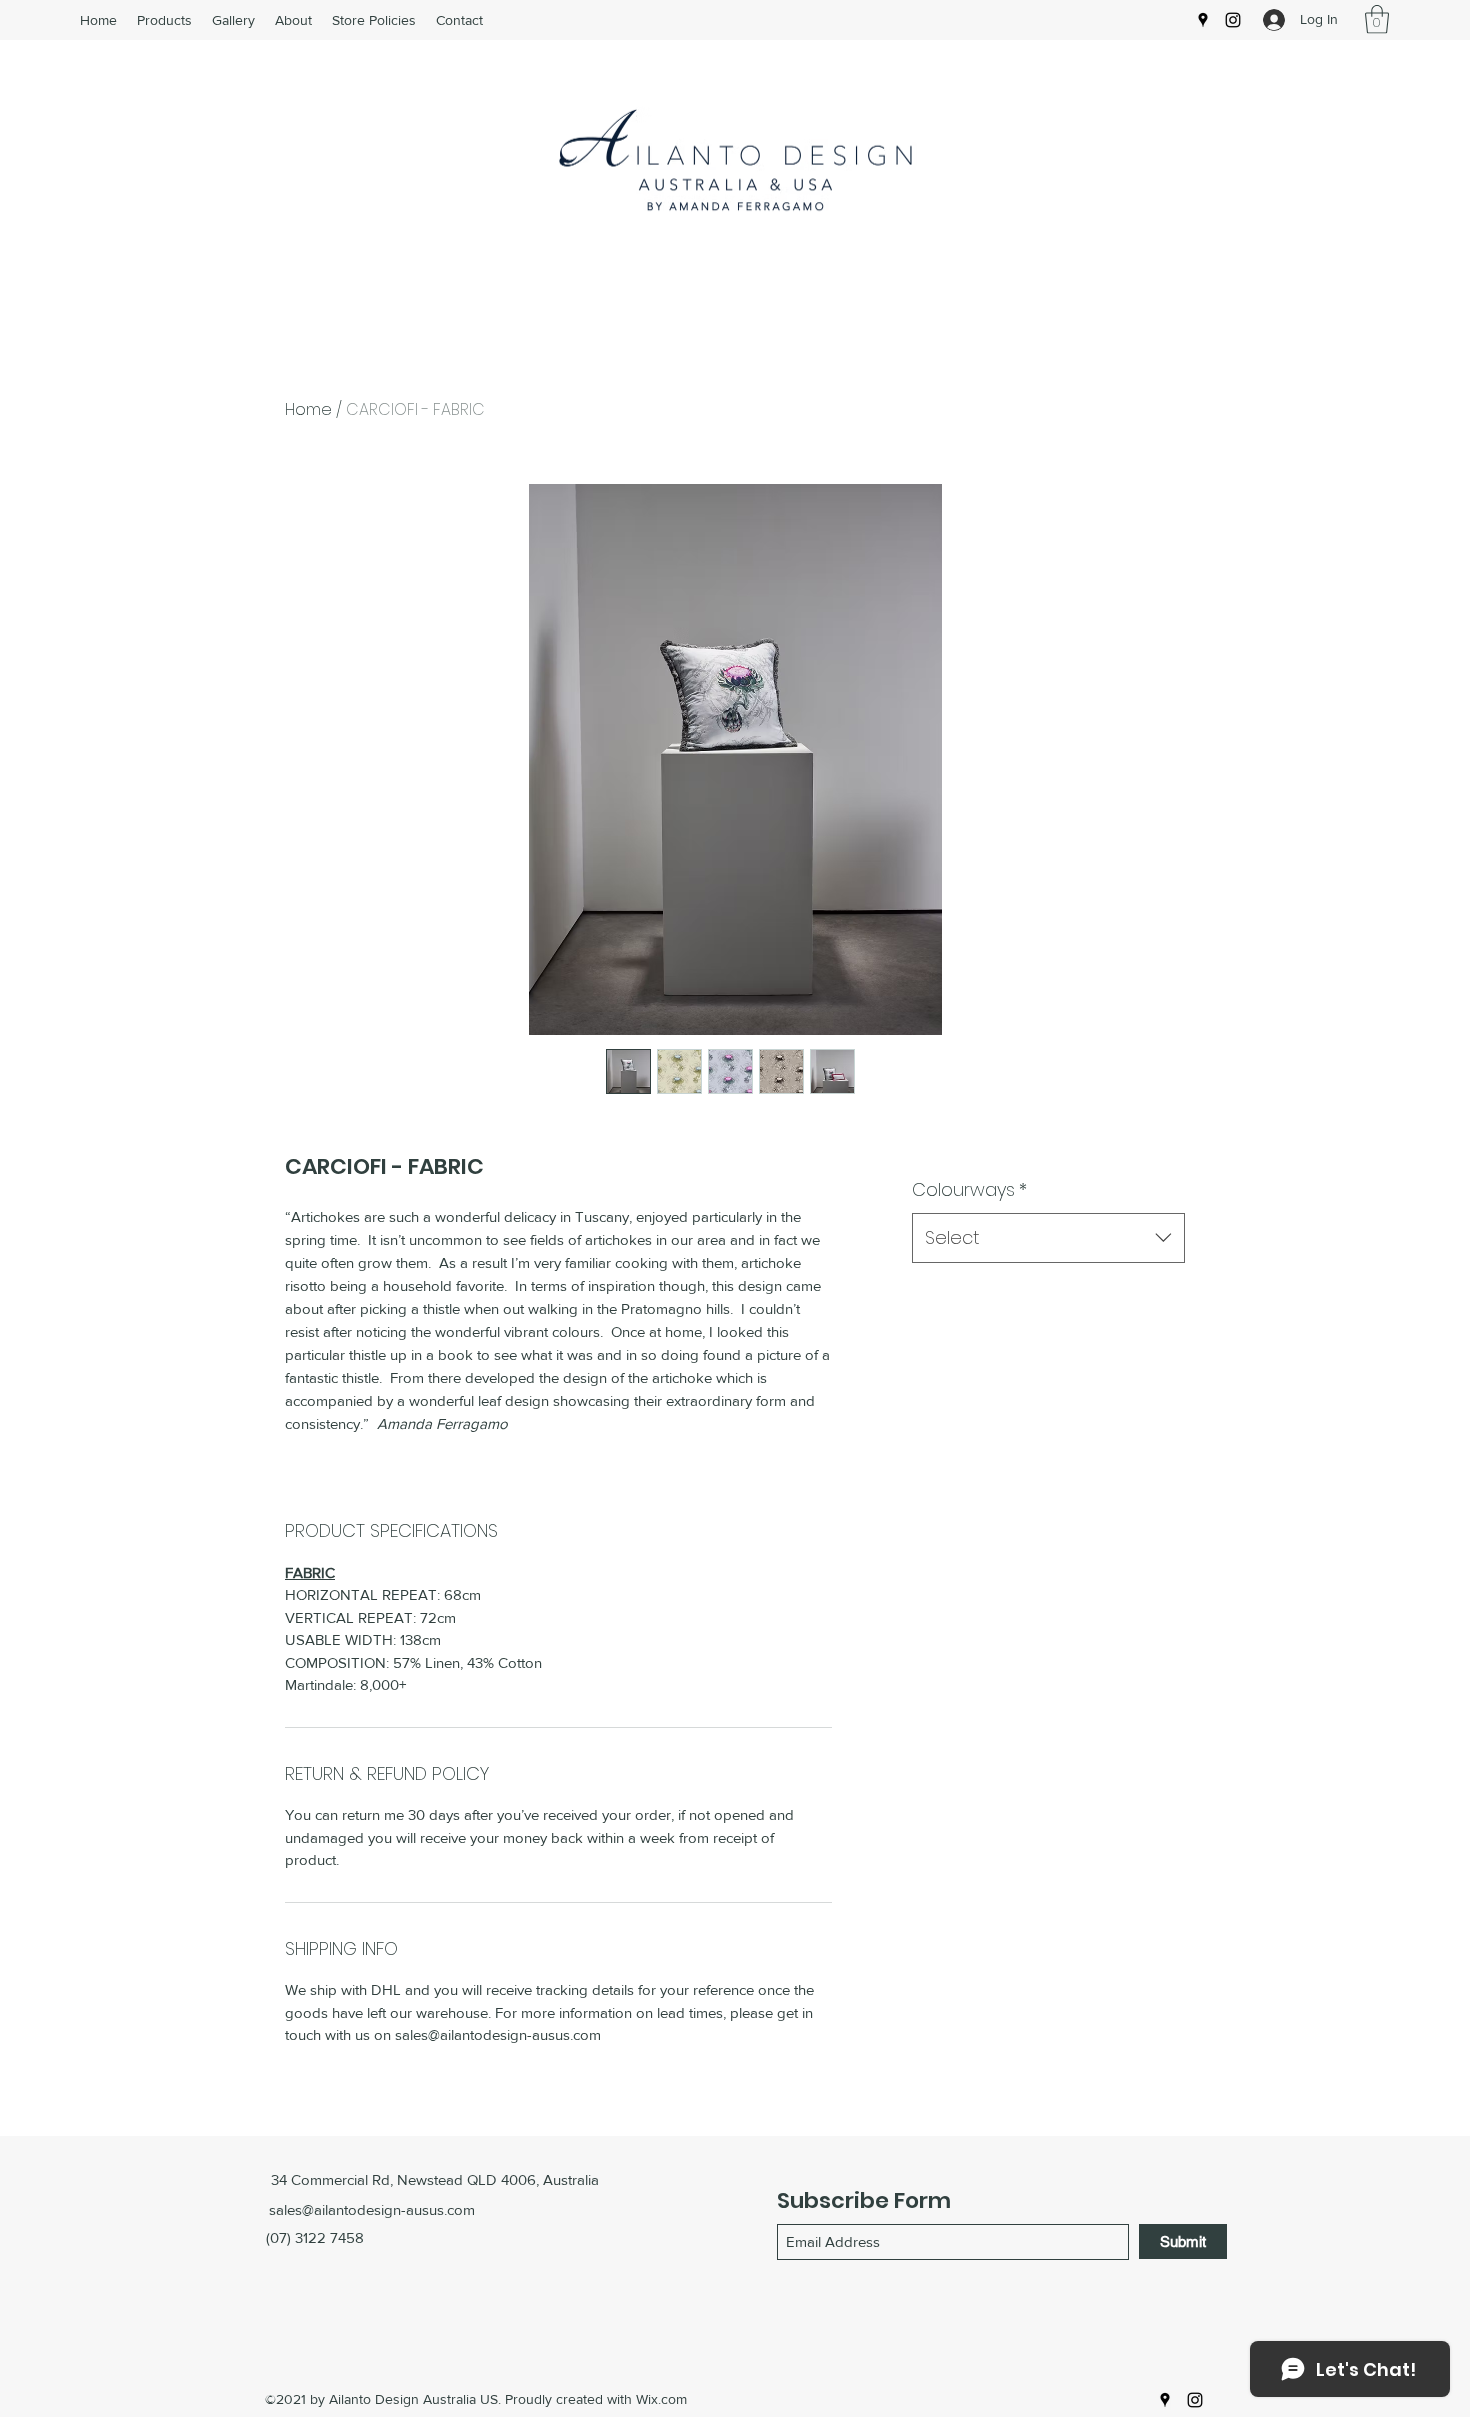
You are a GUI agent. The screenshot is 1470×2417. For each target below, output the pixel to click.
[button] (1377, 19)
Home (308, 409)
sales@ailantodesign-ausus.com (372, 2209)
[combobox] (1048, 1238)
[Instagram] (1233, 20)
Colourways (969, 1189)
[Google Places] (1203, 20)
